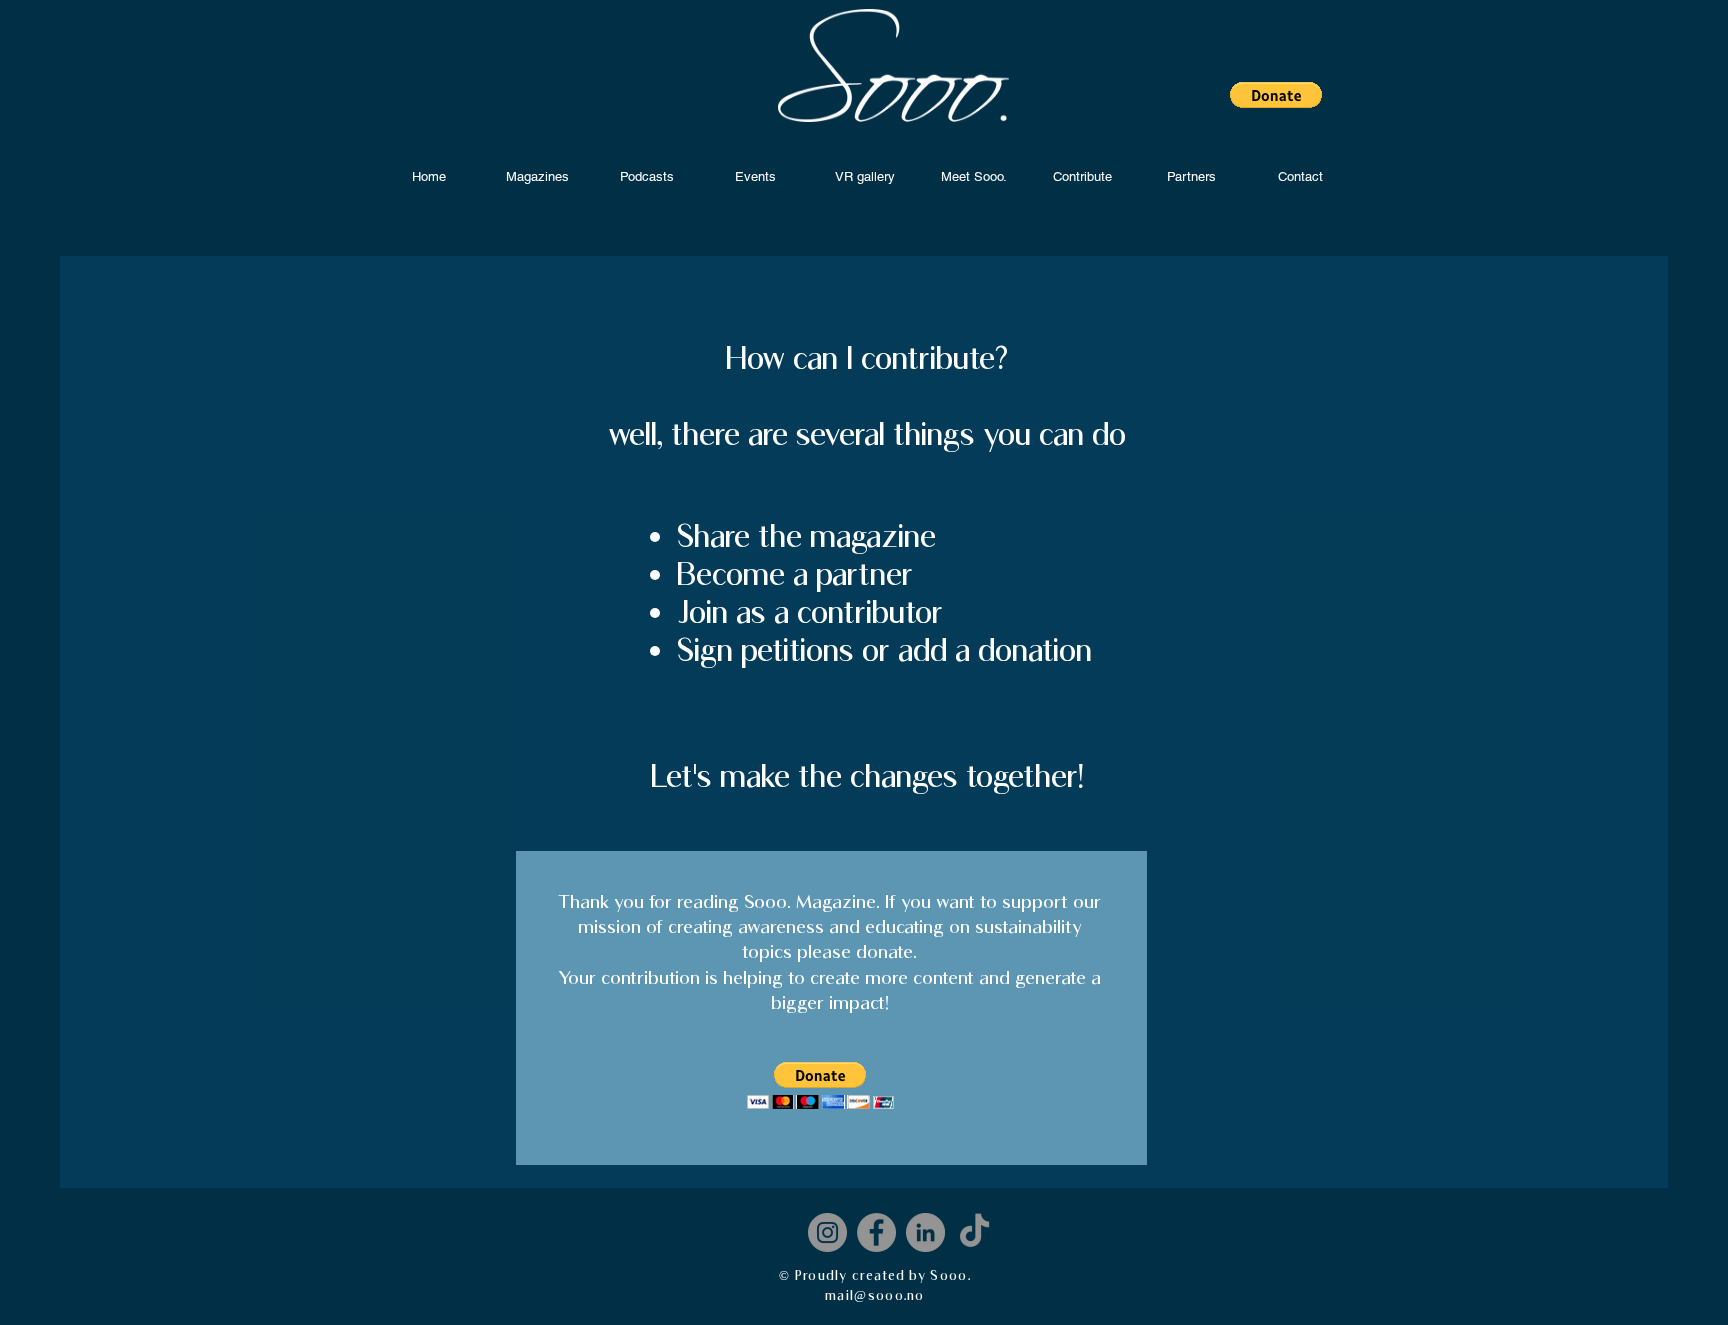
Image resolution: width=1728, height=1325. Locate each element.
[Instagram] (827, 1232)
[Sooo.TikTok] (974, 1232)
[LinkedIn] (925, 1232)
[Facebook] (876, 1232)
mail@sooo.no (875, 1295)
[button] (1276, 95)
